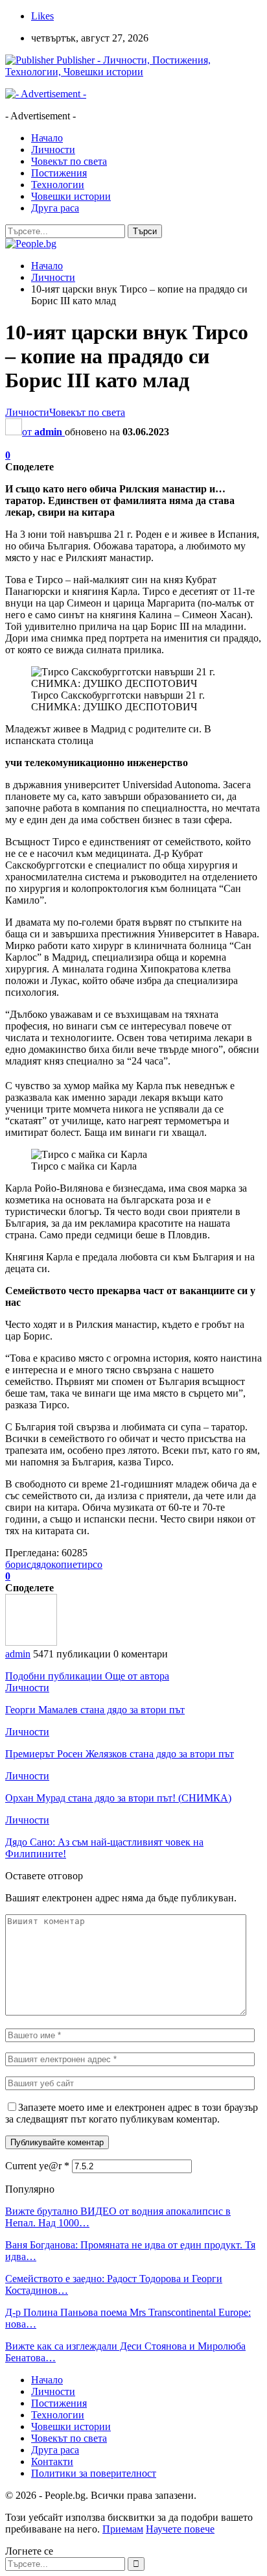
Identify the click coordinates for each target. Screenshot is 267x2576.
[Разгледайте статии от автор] (31, 1642)
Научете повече (180, 2529)
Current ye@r (37, 2166)
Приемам (123, 2529)
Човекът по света (69, 161)
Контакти (52, 2462)
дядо (41, 1564)
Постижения (59, 173)
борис (18, 1564)
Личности (53, 150)
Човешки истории (71, 196)
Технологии (58, 185)
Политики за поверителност (94, 2473)
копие (64, 1564)
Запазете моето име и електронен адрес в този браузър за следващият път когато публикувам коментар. (132, 2113)
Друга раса (55, 208)
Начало (47, 138)
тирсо (90, 1564)
